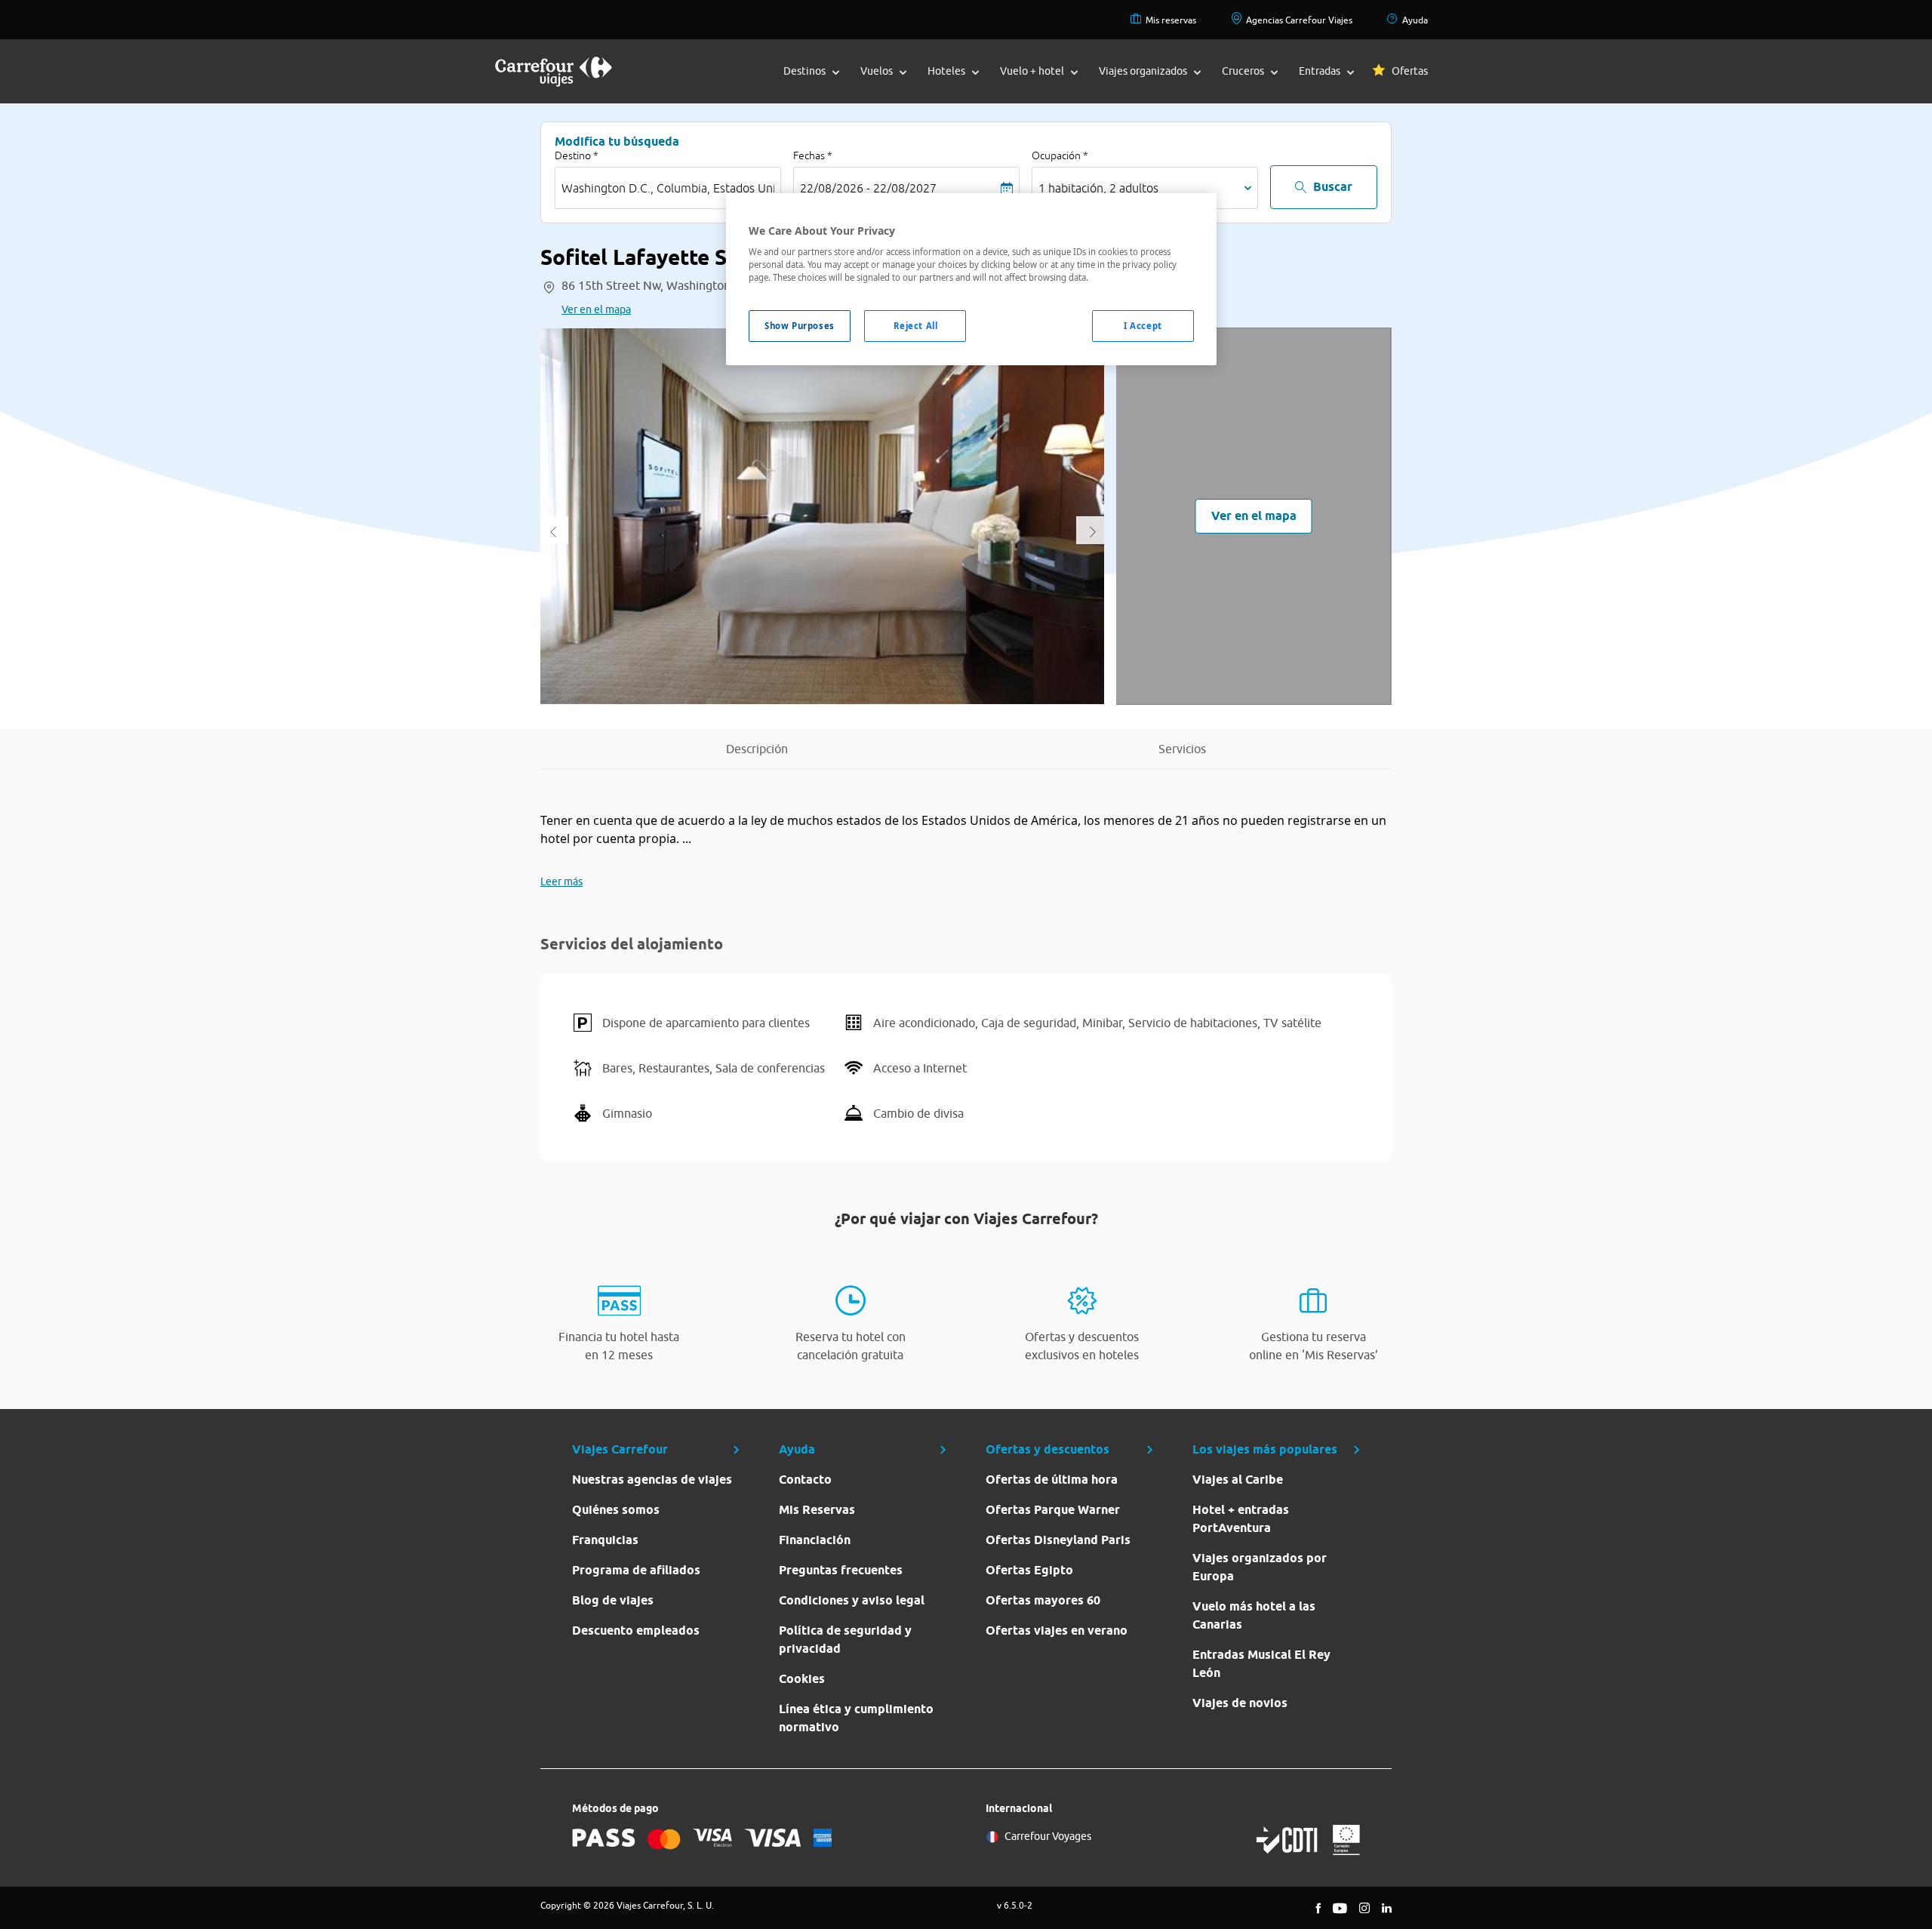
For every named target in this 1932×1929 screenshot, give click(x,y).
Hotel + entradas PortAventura (1241, 1519)
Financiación (815, 1540)
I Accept (1143, 326)
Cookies (802, 1679)
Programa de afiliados (636, 1570)
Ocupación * (1060, 155)
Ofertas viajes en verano (1057, 1631)
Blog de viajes (613, 1600)
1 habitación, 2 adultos (1098, 188)
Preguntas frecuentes (841, 1570)
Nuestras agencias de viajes (652, 1480)
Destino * (577, 155)
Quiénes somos (616, 1510)
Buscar (1333, 187)
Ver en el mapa (596, 309)
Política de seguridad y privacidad (845, 1640)
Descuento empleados (636, 1631)
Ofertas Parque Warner (1053, 1510)
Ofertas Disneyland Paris (1058, 1540)
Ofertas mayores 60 (1043, 1600)
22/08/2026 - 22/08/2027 (868, 188)
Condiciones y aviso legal (852, 1600)
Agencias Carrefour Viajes (1299, 20)
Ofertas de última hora (1052, 1480)
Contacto (805, 1480)
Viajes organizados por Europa (1260, 1567)
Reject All (916, 326)
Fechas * (813, 155)
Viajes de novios (1240, 1703)
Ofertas (1410, 71)
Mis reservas (1171, 20)
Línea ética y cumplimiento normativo (856, 1718)
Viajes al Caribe (1238, 1480)
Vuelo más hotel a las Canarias (1254, 1615)
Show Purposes (799, 326)
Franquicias (605, 1540)
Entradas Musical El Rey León (1261, 1664)
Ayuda (1415, 20)
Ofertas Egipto (1029, 1570)
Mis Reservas (817, 1510)
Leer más (561, 881)
